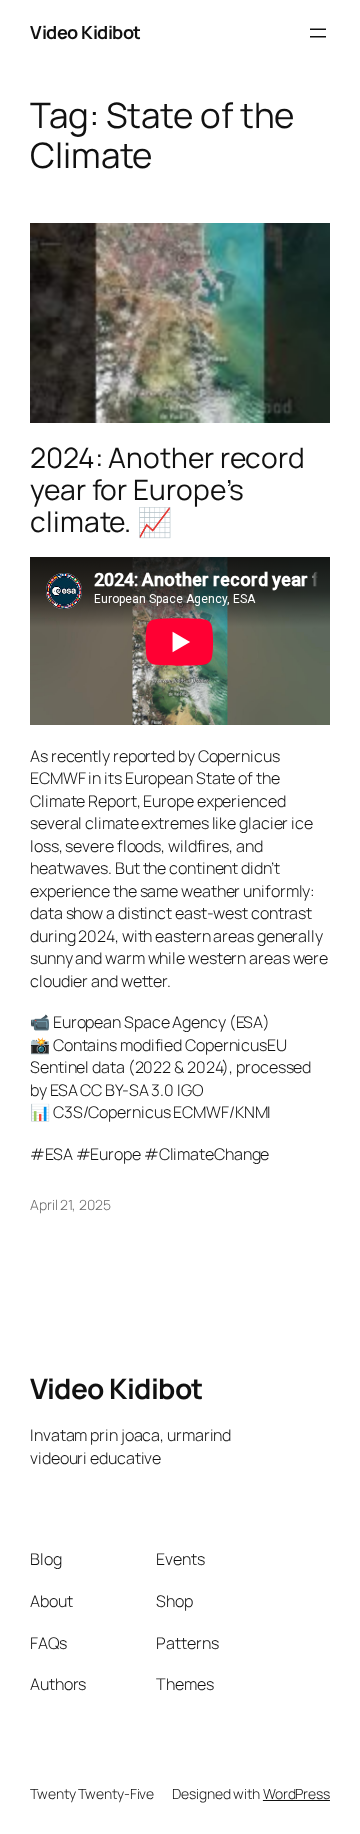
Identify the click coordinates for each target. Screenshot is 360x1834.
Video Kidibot (85, 32)
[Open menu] (318, 33)
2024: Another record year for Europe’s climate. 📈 (167, 489)
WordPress (296, 1793)
